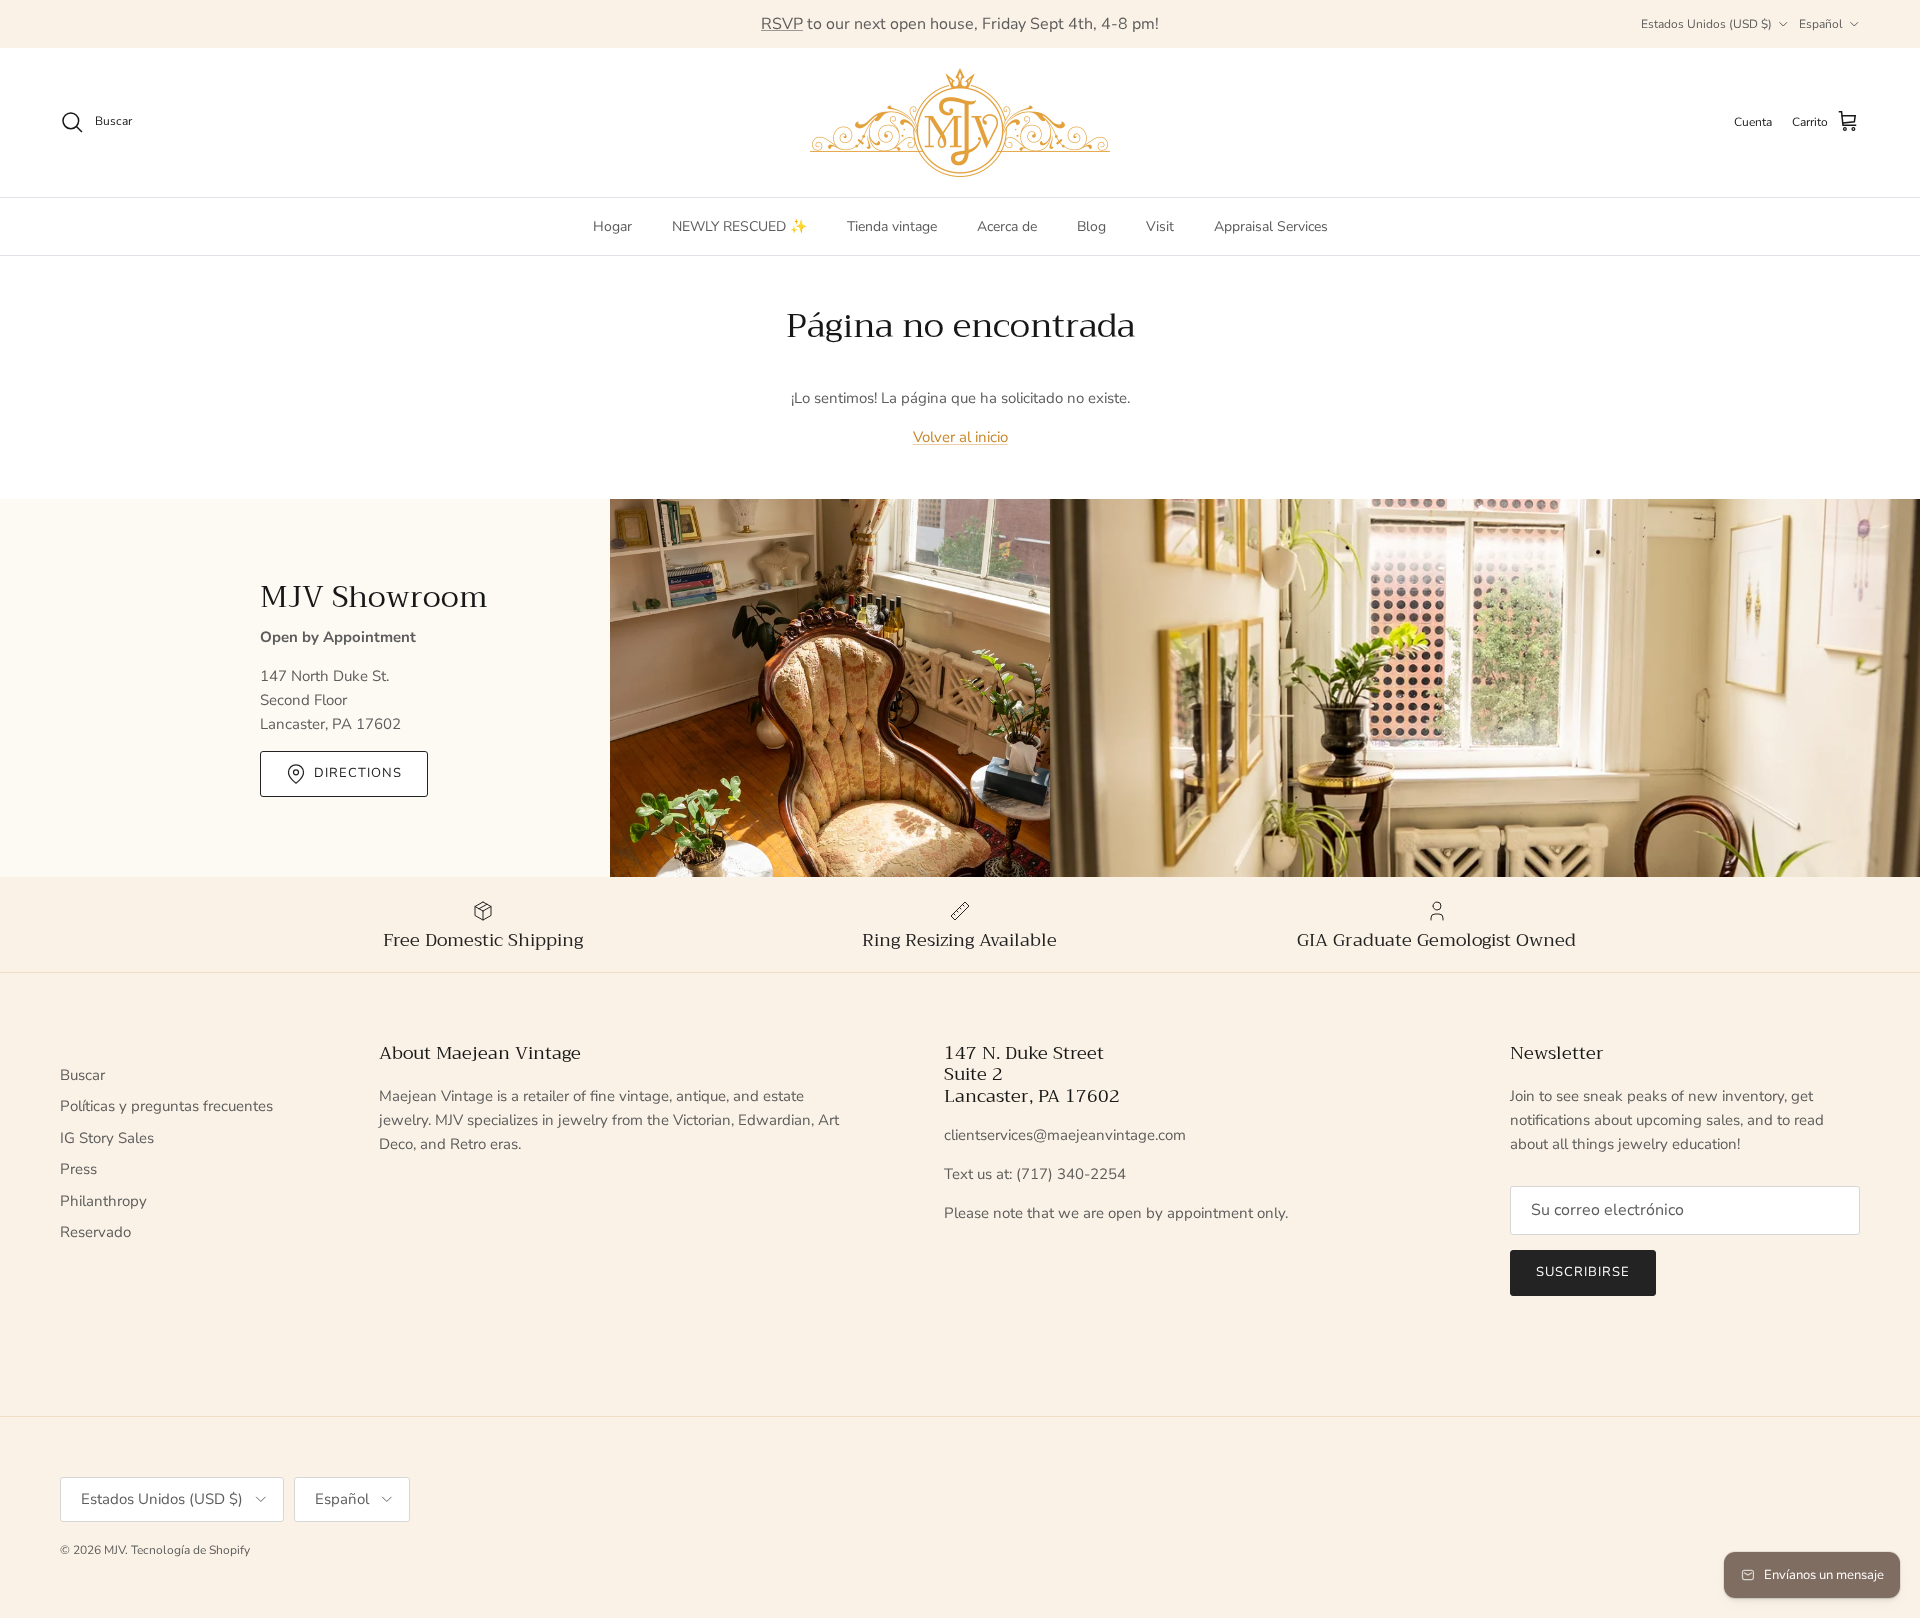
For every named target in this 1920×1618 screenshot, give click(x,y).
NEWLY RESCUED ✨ (739, 226)
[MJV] (960, 122)
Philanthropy (103, 1201)
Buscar (82, 1075)
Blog (1091, 226)
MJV (114, 1550)
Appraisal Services (1271, 226)
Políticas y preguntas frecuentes (166, 1106)
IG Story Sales (107, 1138)
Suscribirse (1583, 1272)
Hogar (612, 226)
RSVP (782, 24)
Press (78, 1169)
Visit (1160, 226)
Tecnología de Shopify (190, 1550)
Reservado (95, 1232)
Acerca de (1007, 226)
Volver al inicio (960, 437)
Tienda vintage (892, 226)
